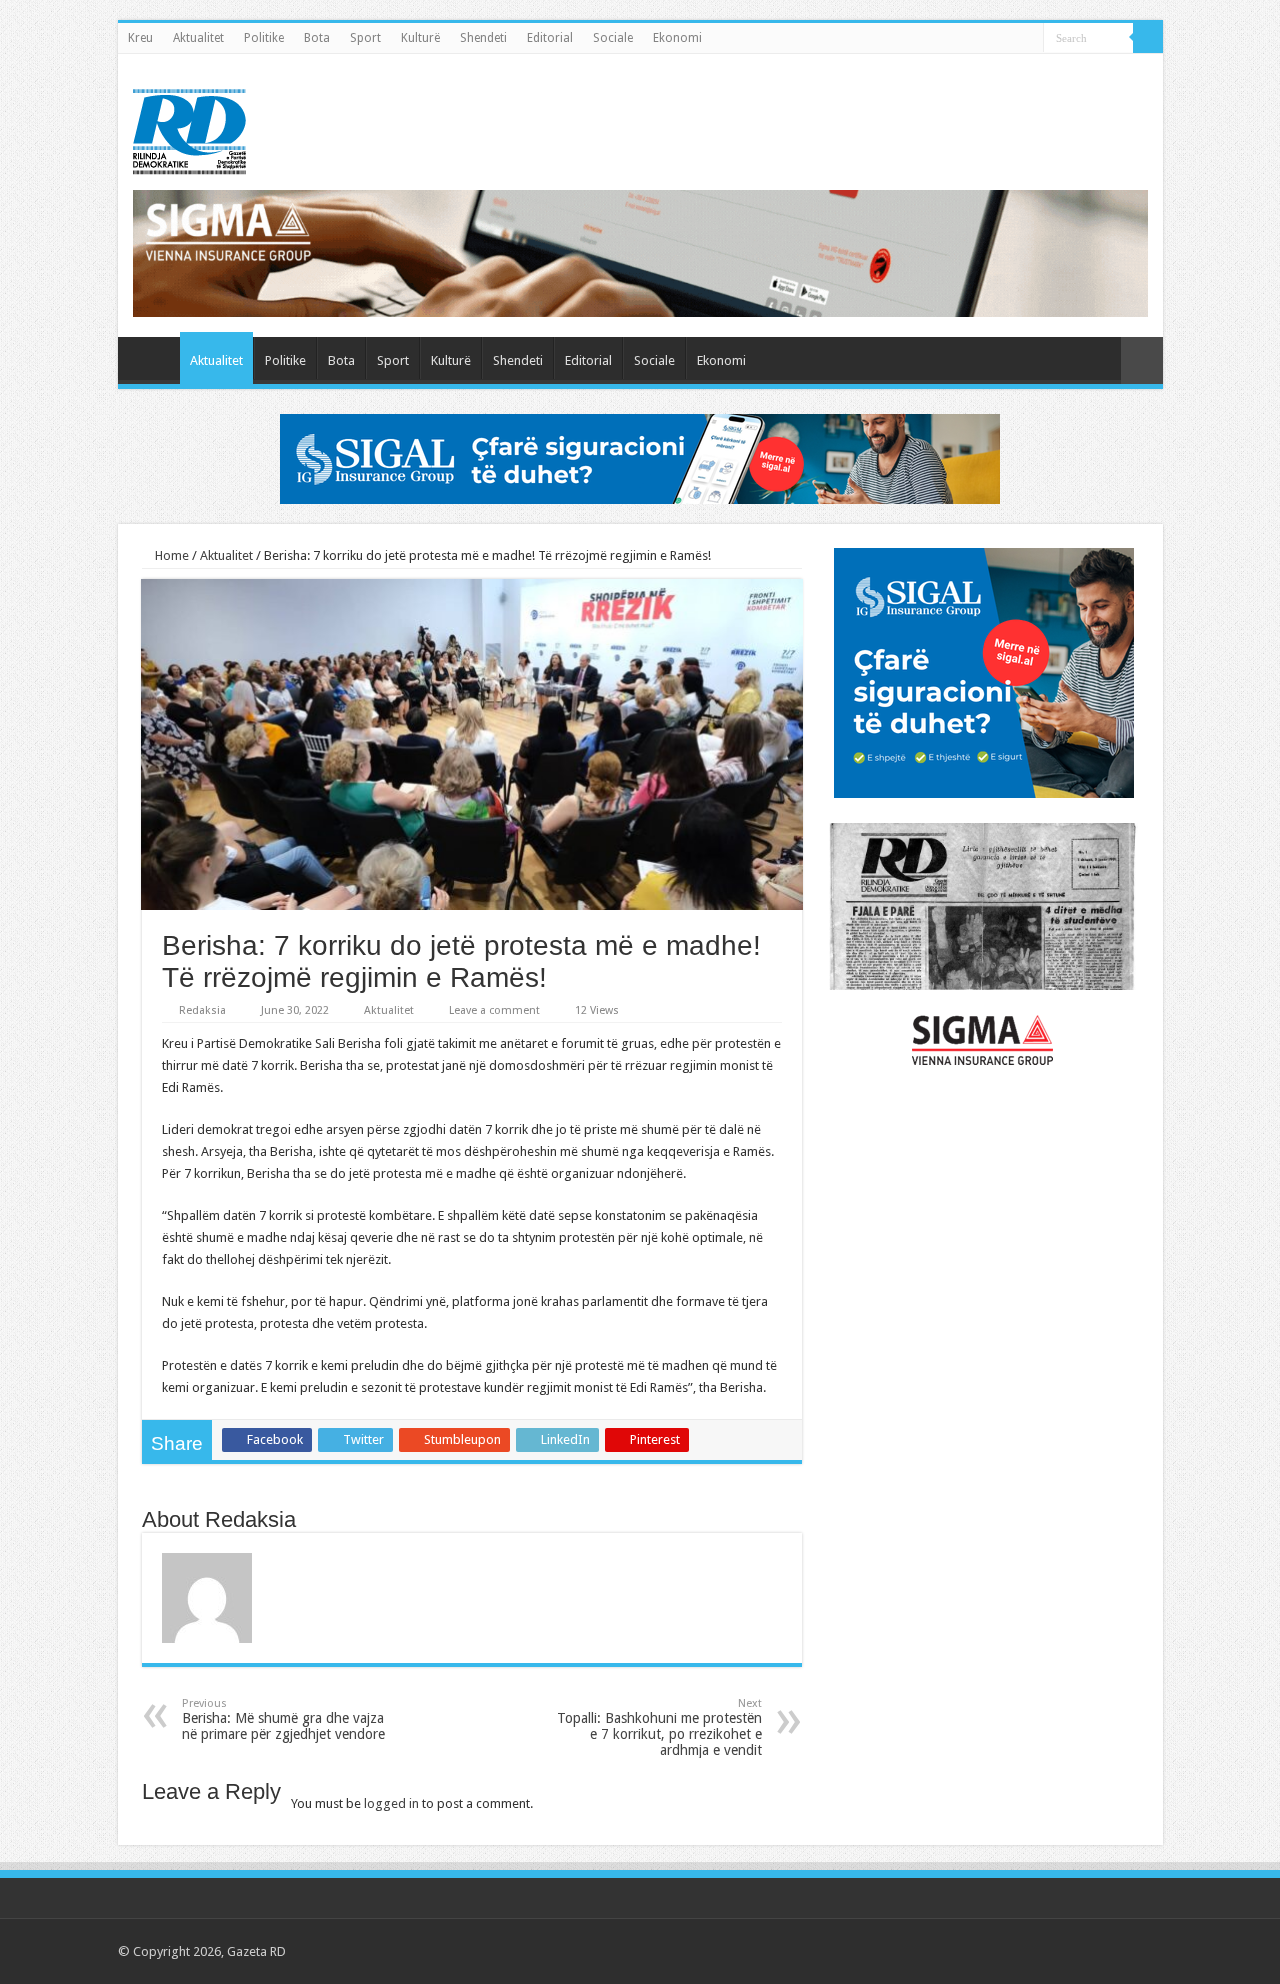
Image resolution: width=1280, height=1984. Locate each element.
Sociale (613, 38)
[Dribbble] (1100, 1951)
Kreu (140, 38)
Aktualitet (198, 38)
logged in (391, 1803)
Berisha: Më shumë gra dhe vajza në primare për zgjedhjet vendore (283, 1719)
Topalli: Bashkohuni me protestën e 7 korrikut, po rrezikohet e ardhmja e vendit (659, 1727)
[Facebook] (1043, 1951)
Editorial (550, 38)
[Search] (1148, 38)
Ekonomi (677, 38)
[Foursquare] (1119, 1951)
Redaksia (202, 1010)
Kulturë (420, 38)
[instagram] (1138, 1951)
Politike (264, 38)
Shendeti (483, 38)
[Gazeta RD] (189, 128)
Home (170, 555)
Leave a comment (494, 1010)
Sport (365, 38)
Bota (317, 38)
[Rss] (1024, 1951)
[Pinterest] (1081, 1951)
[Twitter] (1062, 1951)
